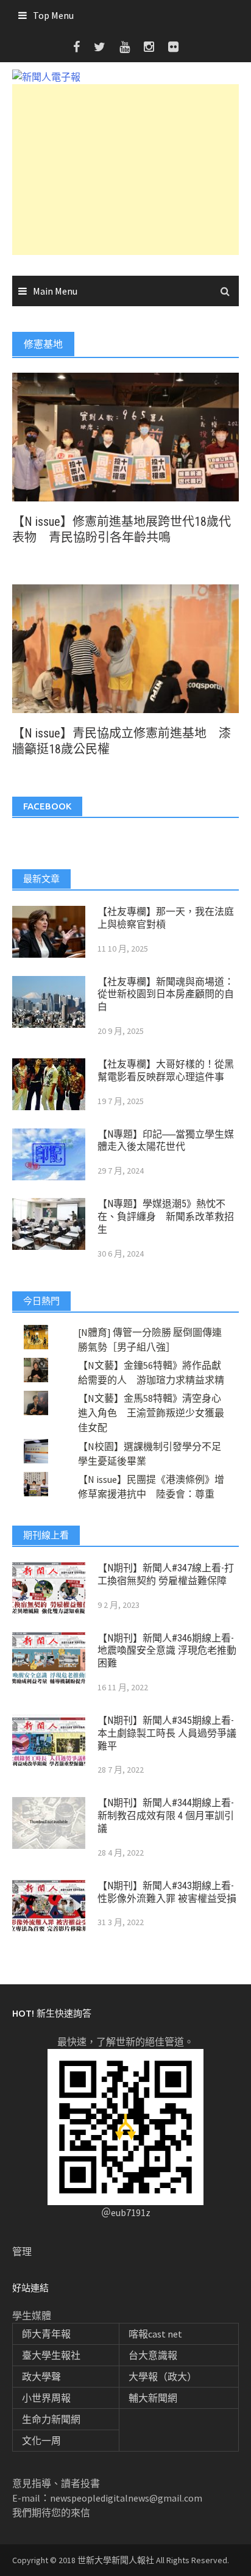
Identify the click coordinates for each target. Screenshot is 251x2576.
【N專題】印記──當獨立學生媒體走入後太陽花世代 (166, 1141)
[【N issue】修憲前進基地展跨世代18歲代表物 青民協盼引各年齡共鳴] (125, 436)
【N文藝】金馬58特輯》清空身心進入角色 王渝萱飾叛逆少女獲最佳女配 (151, 1413)
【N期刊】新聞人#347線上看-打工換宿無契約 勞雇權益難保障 (166, 1574)
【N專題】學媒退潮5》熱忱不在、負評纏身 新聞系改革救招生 (166, 1217)
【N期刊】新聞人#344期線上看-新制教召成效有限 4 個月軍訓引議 (166, 1816)
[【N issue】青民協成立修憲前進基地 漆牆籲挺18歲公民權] (125, 647)
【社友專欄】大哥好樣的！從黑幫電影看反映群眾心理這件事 (166, 1071)
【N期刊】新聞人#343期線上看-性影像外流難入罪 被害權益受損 (167, 1892)
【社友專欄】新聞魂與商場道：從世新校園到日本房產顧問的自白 (166, 995)
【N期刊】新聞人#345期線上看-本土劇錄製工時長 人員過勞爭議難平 (167, 1733)
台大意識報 (153, 2355)
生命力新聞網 (51, 2419)
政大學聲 (41, 2377)
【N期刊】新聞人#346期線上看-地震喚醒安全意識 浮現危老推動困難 (167, 1651)
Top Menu (53, 15)
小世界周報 (46, 2398)
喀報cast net (155, 2334)
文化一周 (41, 2441)
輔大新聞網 (153, 2398)
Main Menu (55, 291)
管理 (22, 2251)
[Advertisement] (125, 170)
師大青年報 (46, 2334)
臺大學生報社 (51, 2355)
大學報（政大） (163, 2377)
